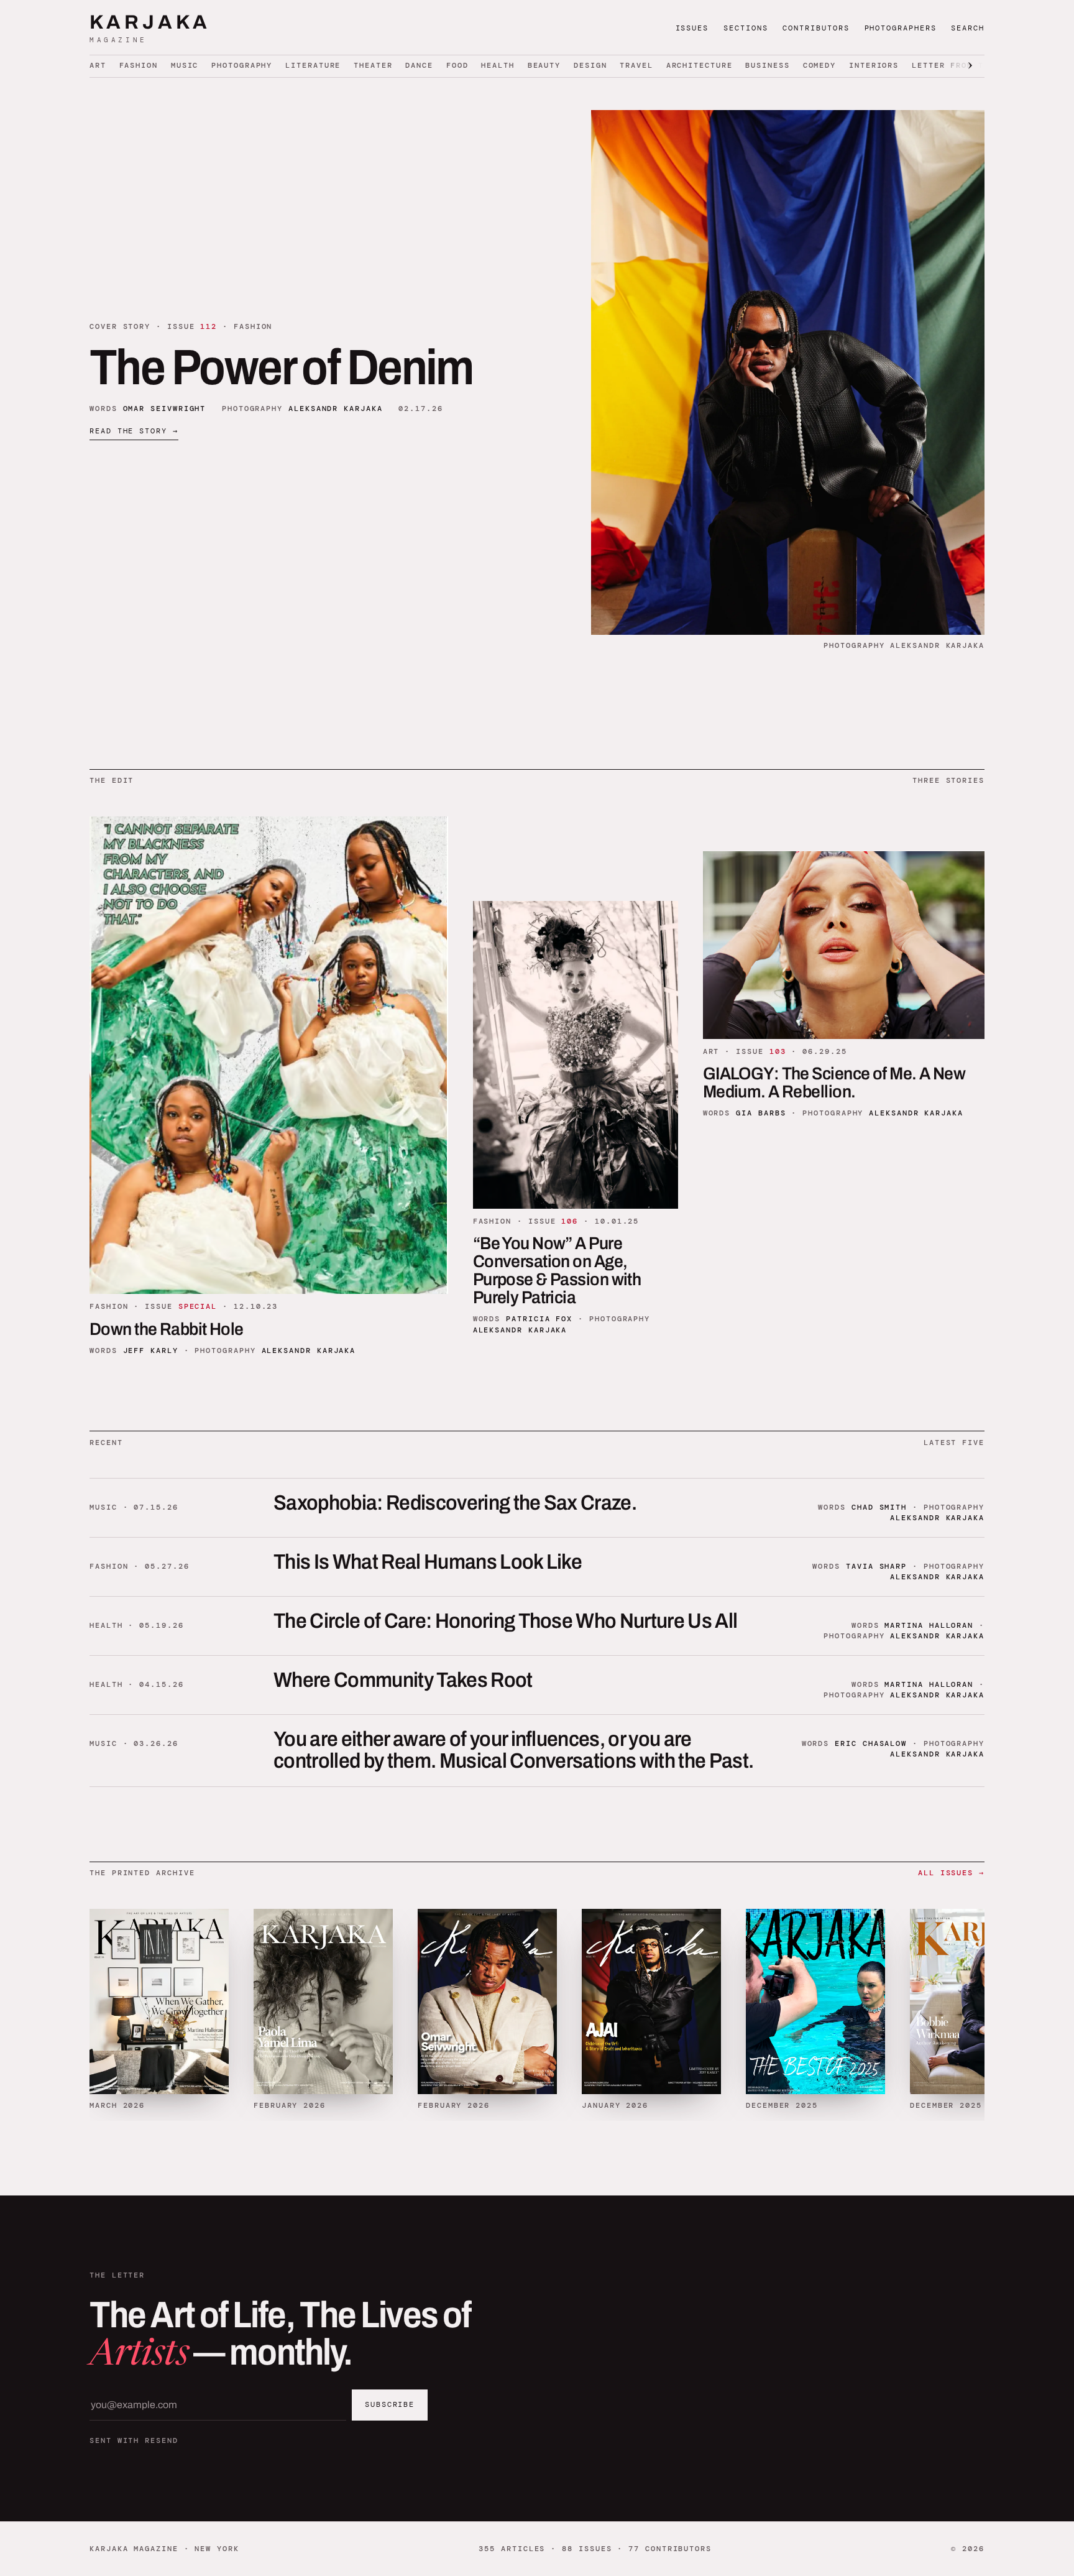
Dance (419, 65)
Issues (692, 28)
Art (98, 65)
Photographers (901, 28)
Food (457, 65)
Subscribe (390, 2404)
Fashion (139, 65)
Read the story (134, 431)
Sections (746, 28)
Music (185, 65)
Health (498, 65)
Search (968, 28)
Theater (373, 65)
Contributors (816, 28)
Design (590, 65)
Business (767, 65)
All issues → (951, 1873)
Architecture (700, 65)
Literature (313, 65)
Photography (242, 65)
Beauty (544, 65)
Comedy (820, 65)
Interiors (874, 65)
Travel (636, 65)
